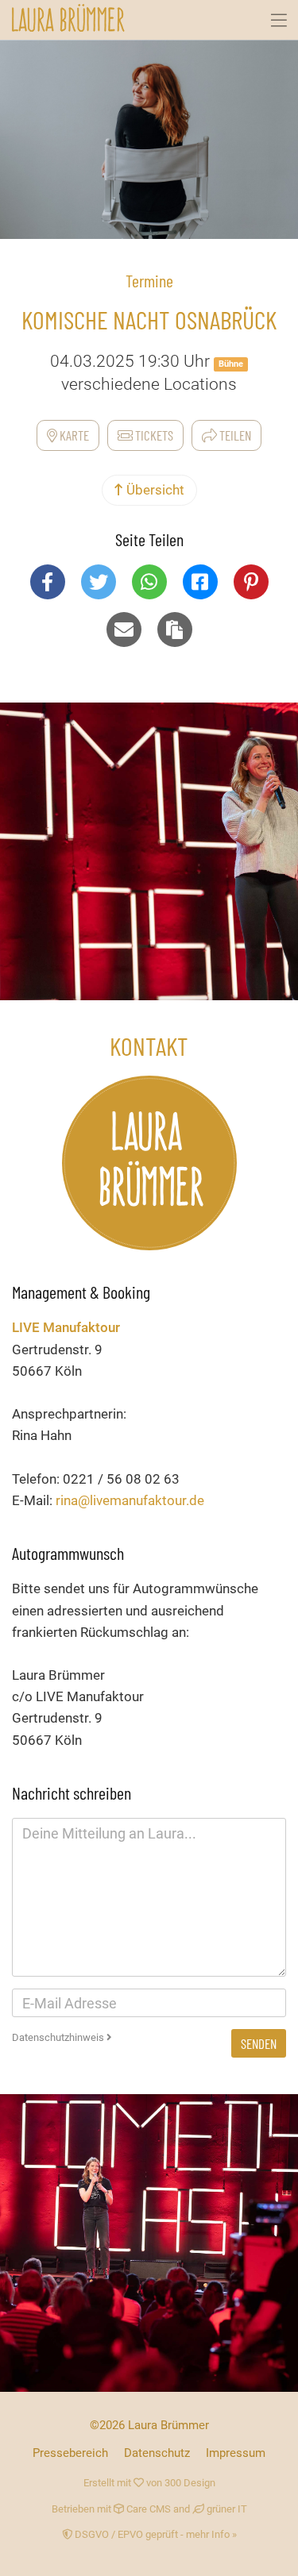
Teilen (234, 435)
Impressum (236, 2453)
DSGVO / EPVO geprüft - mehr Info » (155, 2534)
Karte (73, 435)
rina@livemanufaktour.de (130, 1500)
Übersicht (154, 490)
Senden (259, 2043)
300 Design (190, 2483)
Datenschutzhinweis (59, 2037)
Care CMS (147, 2509)
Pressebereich (70, 2453)
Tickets (153, 435)
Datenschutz (157, 2453)
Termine (149, 280)
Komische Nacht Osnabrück (149, 319)
